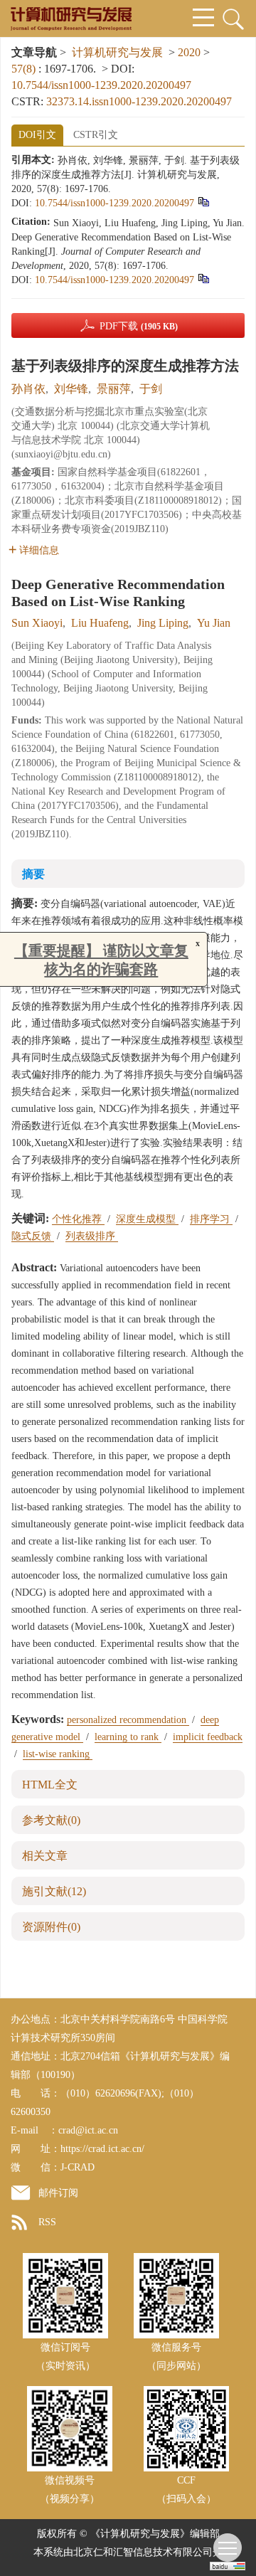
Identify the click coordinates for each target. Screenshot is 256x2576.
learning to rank (128, 1737)
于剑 (151, 389)
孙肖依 (28, 389)
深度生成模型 (147, 1219)
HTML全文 (50, 1785)
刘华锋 (71, 389)
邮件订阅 (58, 2193)
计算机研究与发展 (117, 52)
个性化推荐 (78, 1219)
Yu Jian (214, 623)
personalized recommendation (128, 1720)
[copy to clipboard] (203, 279)
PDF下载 (139, 326)
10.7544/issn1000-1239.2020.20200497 (101, 85)
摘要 (33, 874)
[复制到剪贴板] (203, 202)
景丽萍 (114, 389)
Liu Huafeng (100, 623)
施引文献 (54, 1891)
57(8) (25, 69)
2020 (189, 52)
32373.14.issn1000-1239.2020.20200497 (139, 101)
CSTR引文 (96, 135)
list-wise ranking (58, 1754)
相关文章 (45, 1856)
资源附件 (51, 1927)
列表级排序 (92, 1236)
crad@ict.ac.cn (88, 2130)
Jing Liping (163, 623)
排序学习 (211, 1219)
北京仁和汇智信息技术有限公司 (143, 2552)
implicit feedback (208, 1737)
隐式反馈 (33, 1236)
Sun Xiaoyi (37, 623)
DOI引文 (37, 135)
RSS (47, 2222)
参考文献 (51, 1820)
